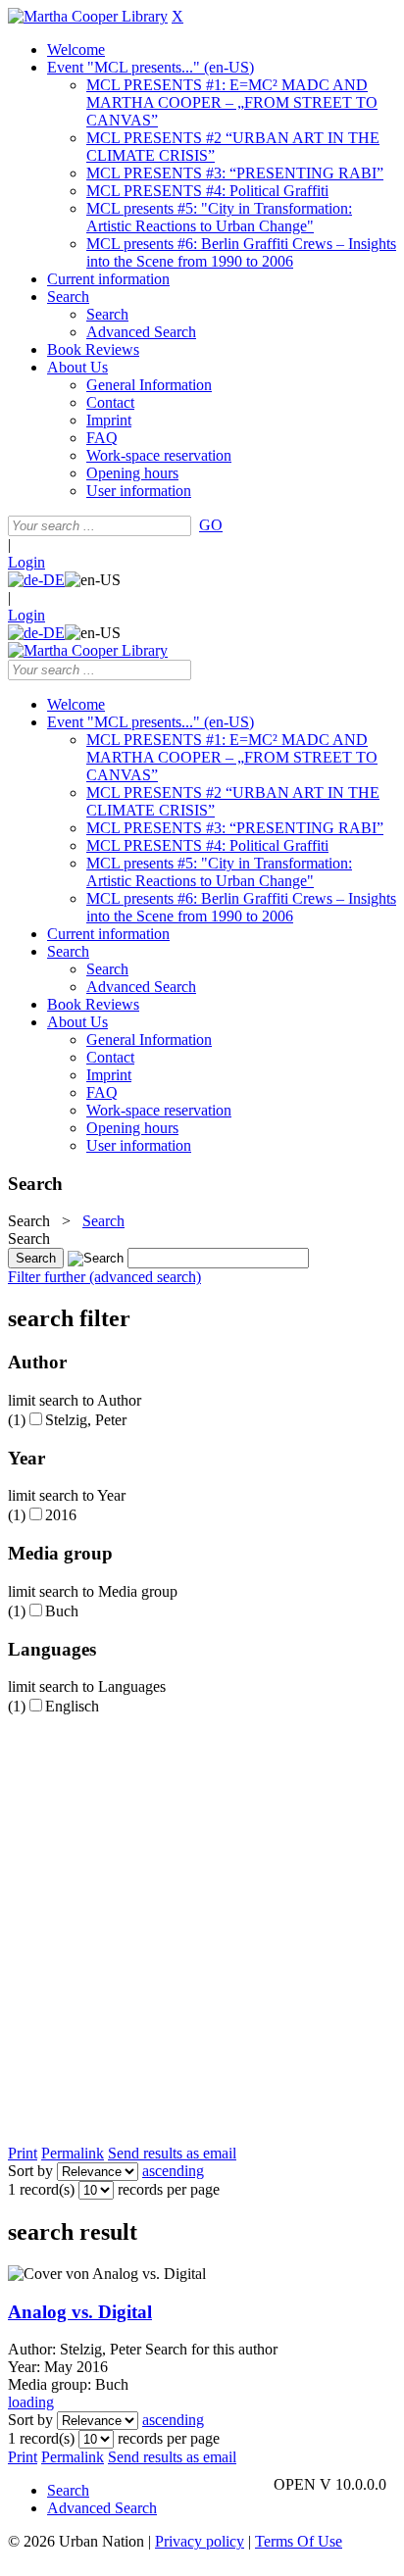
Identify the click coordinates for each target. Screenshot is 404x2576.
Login (26, 562)
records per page (169, 2189)
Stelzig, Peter (86, 1420)
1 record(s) (41, 2189)
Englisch (72, 1706)
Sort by (30, 2171)
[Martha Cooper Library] (88, 16)
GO (211, 525)
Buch (62, 1611)
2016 (61, 1515)
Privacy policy (200, 2541)
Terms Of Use (299, 2541)
